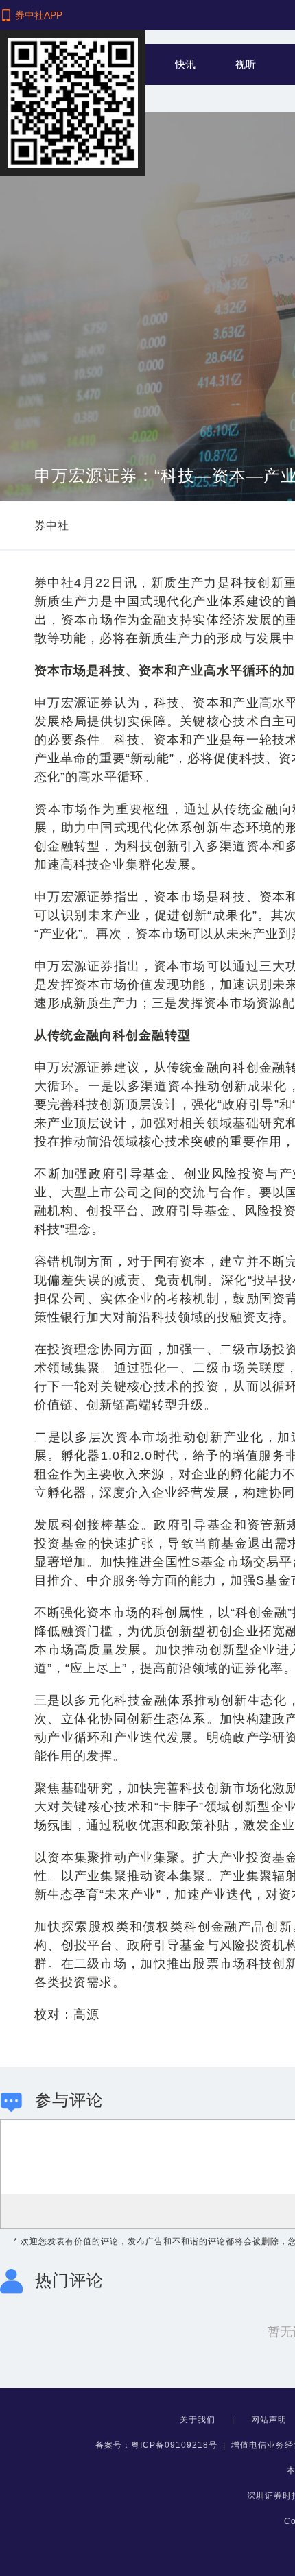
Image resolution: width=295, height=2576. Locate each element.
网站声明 (270, 2420)
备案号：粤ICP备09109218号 (156, 2445)
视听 (246, 64)
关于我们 (199, 2420)
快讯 (185, 64)
